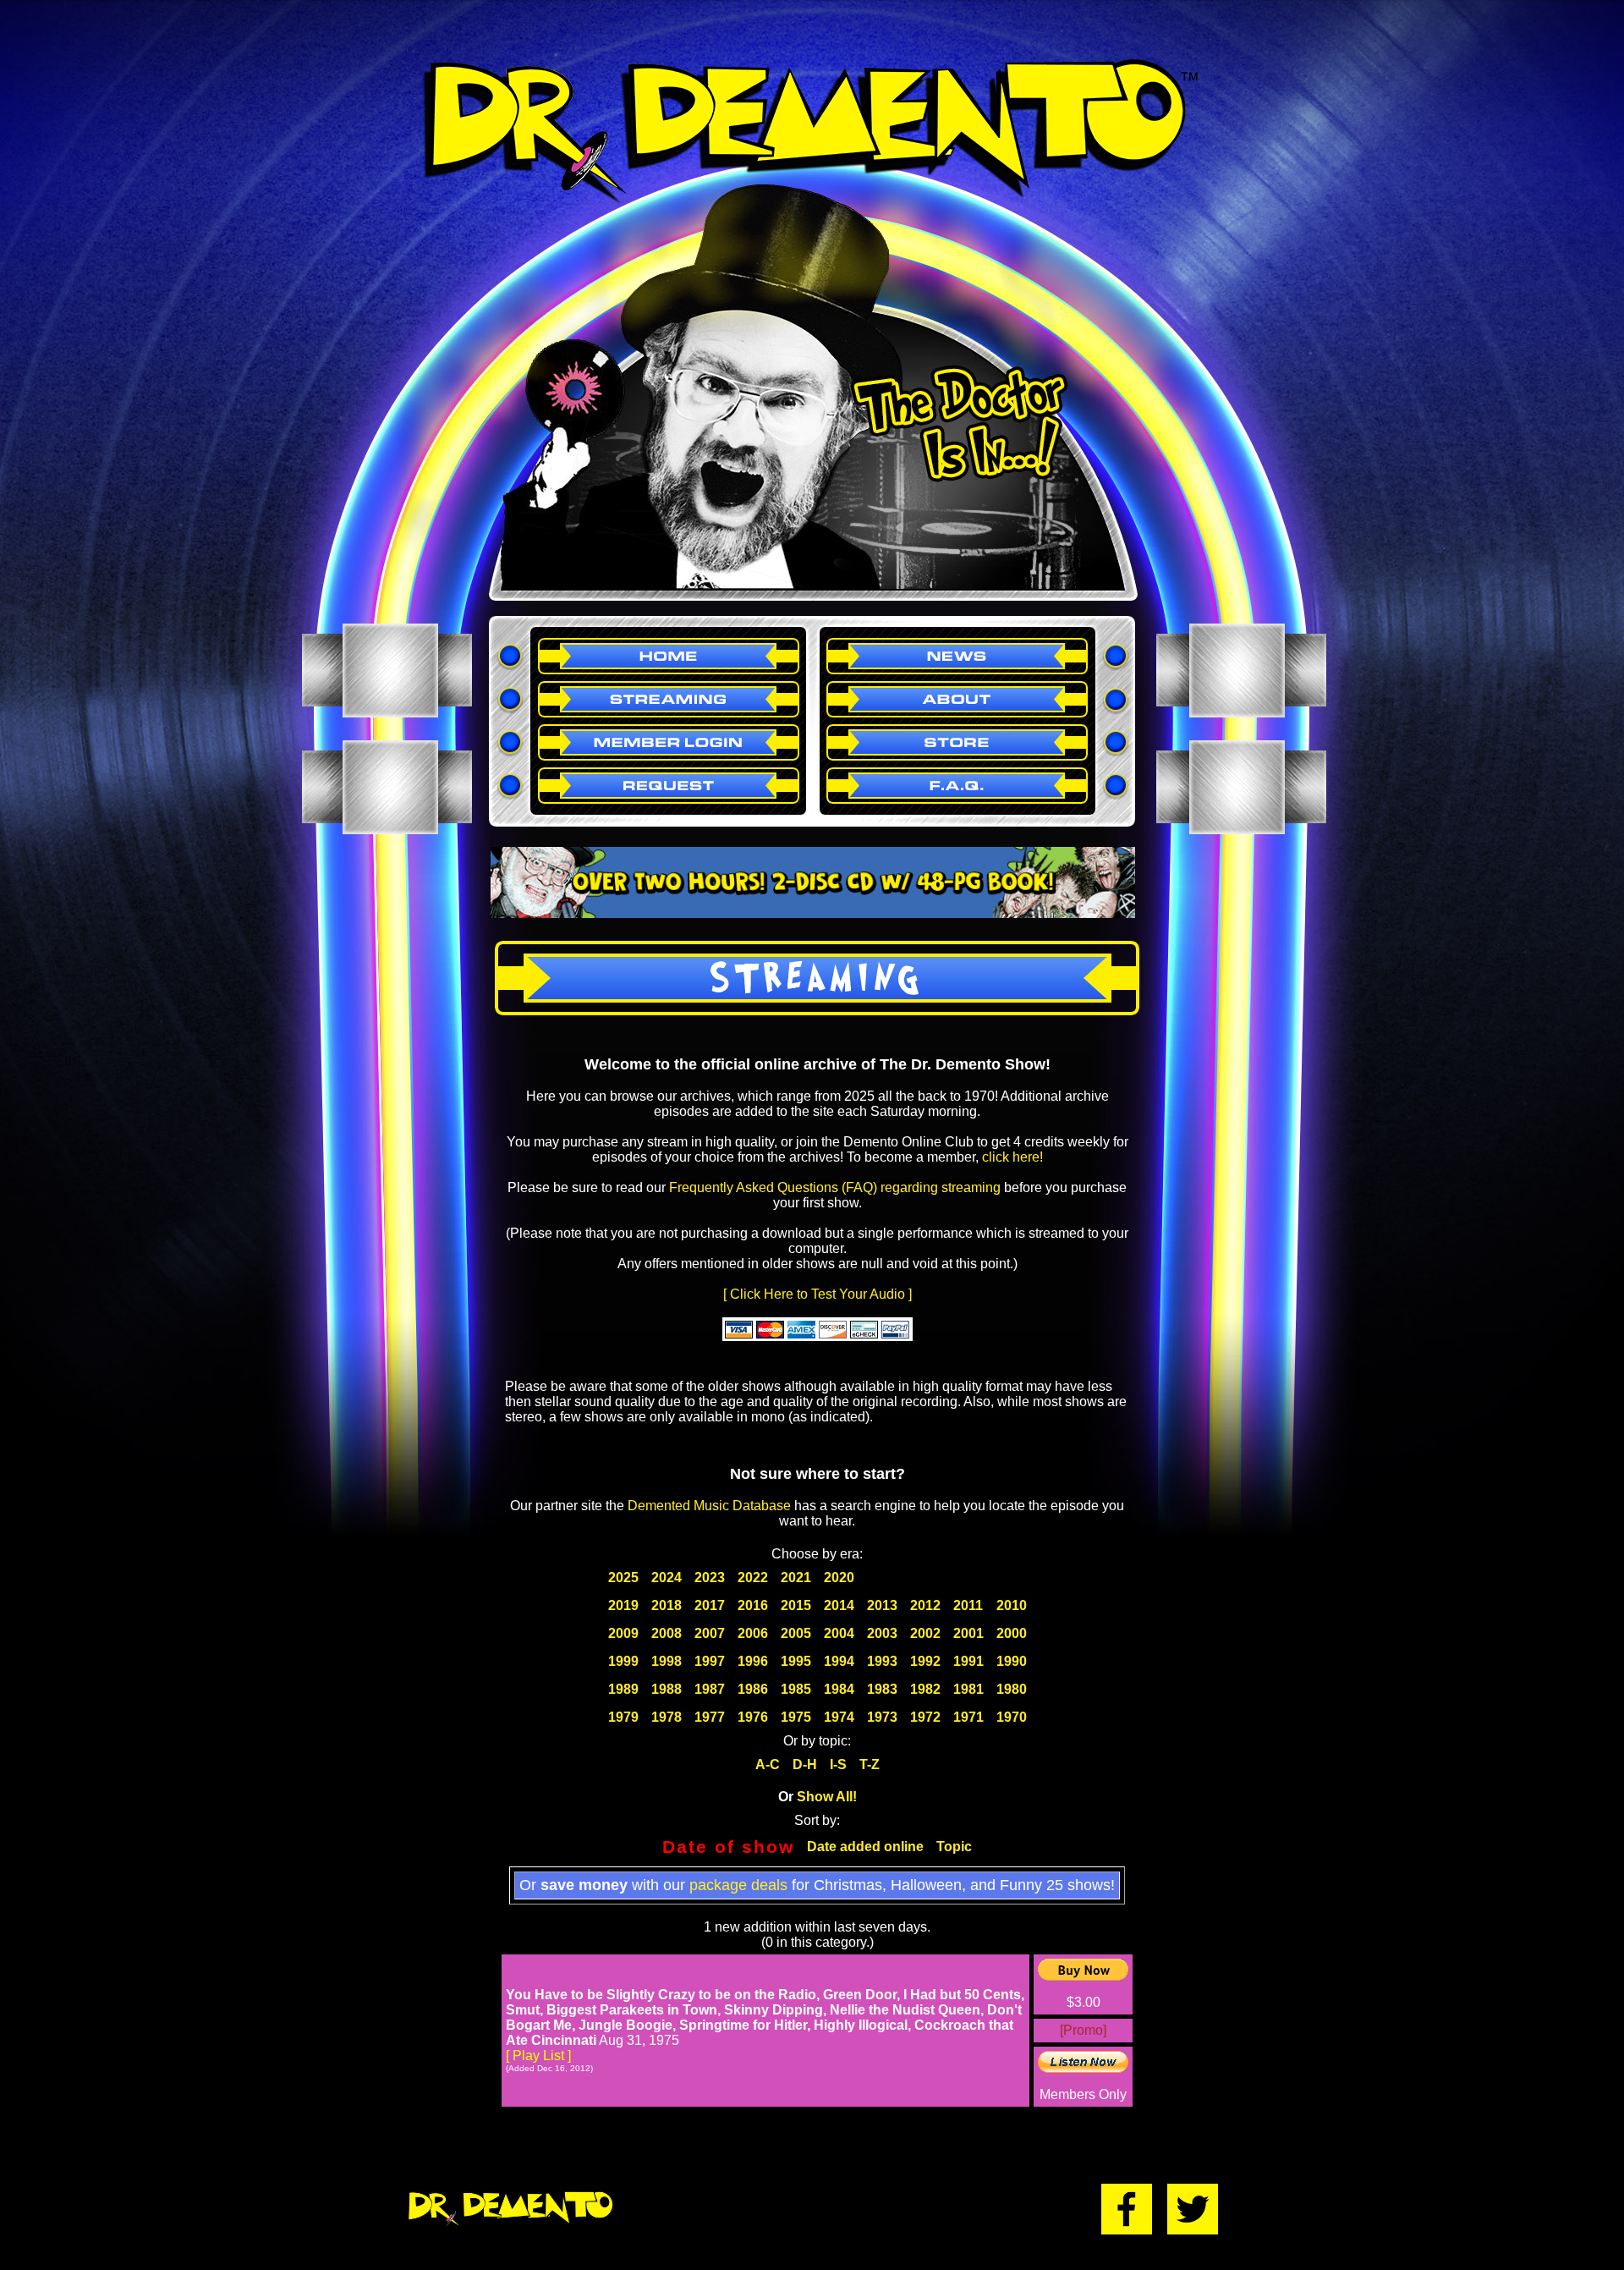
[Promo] (1083, 2030)
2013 (882, 1605)
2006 (753, 1633)
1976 (753, 1717)
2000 (1012, 1633)
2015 (796, 1605)
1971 (968, 1717)
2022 (753, 1577)
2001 (968, 1633)
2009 (623, 1633)
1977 (710, 1717)
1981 (968, 1689)
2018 (667, 1605)
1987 (710, 1689)
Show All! (827, 1797)
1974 (839, 1717)
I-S (838, 1764)
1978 (667, 1717)
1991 (968, 1661)
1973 (882, 1717)
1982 (925, 1689)
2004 (839, 1633)
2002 (925, 1633)
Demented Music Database (709, 1506)
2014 (839, 1605)
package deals (738, 1885)
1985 (796, 1689)
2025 (623, 1577)
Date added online (865, 1847)
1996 (753, 1661)
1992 (925, 1661)
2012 (925, 1605)
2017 (710, 1605)
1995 (796, 1661)
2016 (753, 1605)
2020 (839, 1577)
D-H (805, 1764)
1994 (839, 1661)
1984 (839, 1689)
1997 (710, 1661)
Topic (954, 1847)
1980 (1012, 1689)
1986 (753, 1689)
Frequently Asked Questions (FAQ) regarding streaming (835, 1187)
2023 (710, 1577)
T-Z (870, 1764)
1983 (882, 1689)
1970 (1012, 1717)
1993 (882, 1661)
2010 (1012, 1605)
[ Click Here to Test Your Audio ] (817, 1294)
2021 (796, 1577)
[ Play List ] (538, 2056)
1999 (623, 1661)
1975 (796, 1717)
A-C (768, 1764)
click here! (1012, 1157)
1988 (667, 1689)
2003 (882, 1633)
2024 (667, 1577)
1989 (623, 1689)
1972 (925, 1717)
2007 (710, 1633)
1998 (667, 1661)
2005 (796, 1633)
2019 (623, 1605)
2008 (667, 1633)
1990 (1012, 1661)
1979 (623, 1717)
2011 (968, 1605)
